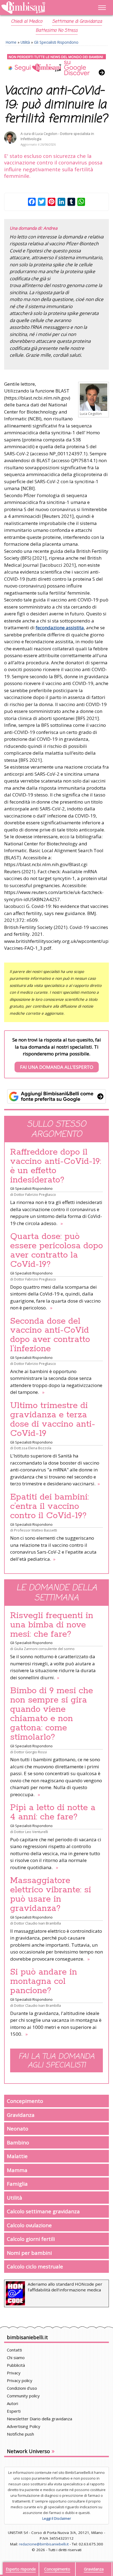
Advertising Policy (24, 2426)
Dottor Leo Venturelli (31, 1832)
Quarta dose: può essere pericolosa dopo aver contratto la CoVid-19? (56, 1250)
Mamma (17, 2170)
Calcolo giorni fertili (31, 2239)
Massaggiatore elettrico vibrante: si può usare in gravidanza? (51, 1895)
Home (11, 42)
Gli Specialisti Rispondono (56, 42)
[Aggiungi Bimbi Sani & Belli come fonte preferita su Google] (56, 1096)
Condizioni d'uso (22, 2388)
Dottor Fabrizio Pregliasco (35, 1194)
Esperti (14, 2411)
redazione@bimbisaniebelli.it (44, 2544)
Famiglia (17, 2184)
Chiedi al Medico (27, 22)
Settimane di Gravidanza (77, 22)
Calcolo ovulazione (29, 2225)
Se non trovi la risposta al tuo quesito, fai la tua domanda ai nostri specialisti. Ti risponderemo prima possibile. (57, 1053)
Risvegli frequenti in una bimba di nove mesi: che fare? (52, 1625)
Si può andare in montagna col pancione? (44, 1981)
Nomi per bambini (29, 2253)
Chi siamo (16, 2357)
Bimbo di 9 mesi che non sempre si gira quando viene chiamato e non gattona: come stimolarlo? (52, 1714)
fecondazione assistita (60, 628)
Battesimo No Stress (57, 31)
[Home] (41, 8)
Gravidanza (21, 2115)
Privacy (14, 2373)
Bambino (18, 2142)
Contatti (14, 2350)
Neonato (18, 2128)
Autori (12, 2403)
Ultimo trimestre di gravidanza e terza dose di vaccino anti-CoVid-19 (53, 1420)
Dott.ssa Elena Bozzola (33, 1448)
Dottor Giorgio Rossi (30, 1752)
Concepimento (25, 2101)
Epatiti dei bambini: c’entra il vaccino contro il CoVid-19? (50, 1506)
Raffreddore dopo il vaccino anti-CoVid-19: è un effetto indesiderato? (56, 1166)
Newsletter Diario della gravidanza (39, 2419)
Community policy (23, 2396)
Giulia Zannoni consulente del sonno (44, 1649)
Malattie (17, 2156)
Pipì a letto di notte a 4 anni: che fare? (53, 1812)
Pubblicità (16, 2365)
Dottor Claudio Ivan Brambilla (37, 1923)
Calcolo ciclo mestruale (35, 2266)
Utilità (25, 42)
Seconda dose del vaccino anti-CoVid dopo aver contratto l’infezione (50, 1335)
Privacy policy (20, 2380)
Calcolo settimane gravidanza (43, 2211)
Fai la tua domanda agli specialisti (56, 2061)
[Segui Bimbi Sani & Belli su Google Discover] (56, 65)
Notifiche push (20, 2434)
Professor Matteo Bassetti (36, 1530)
